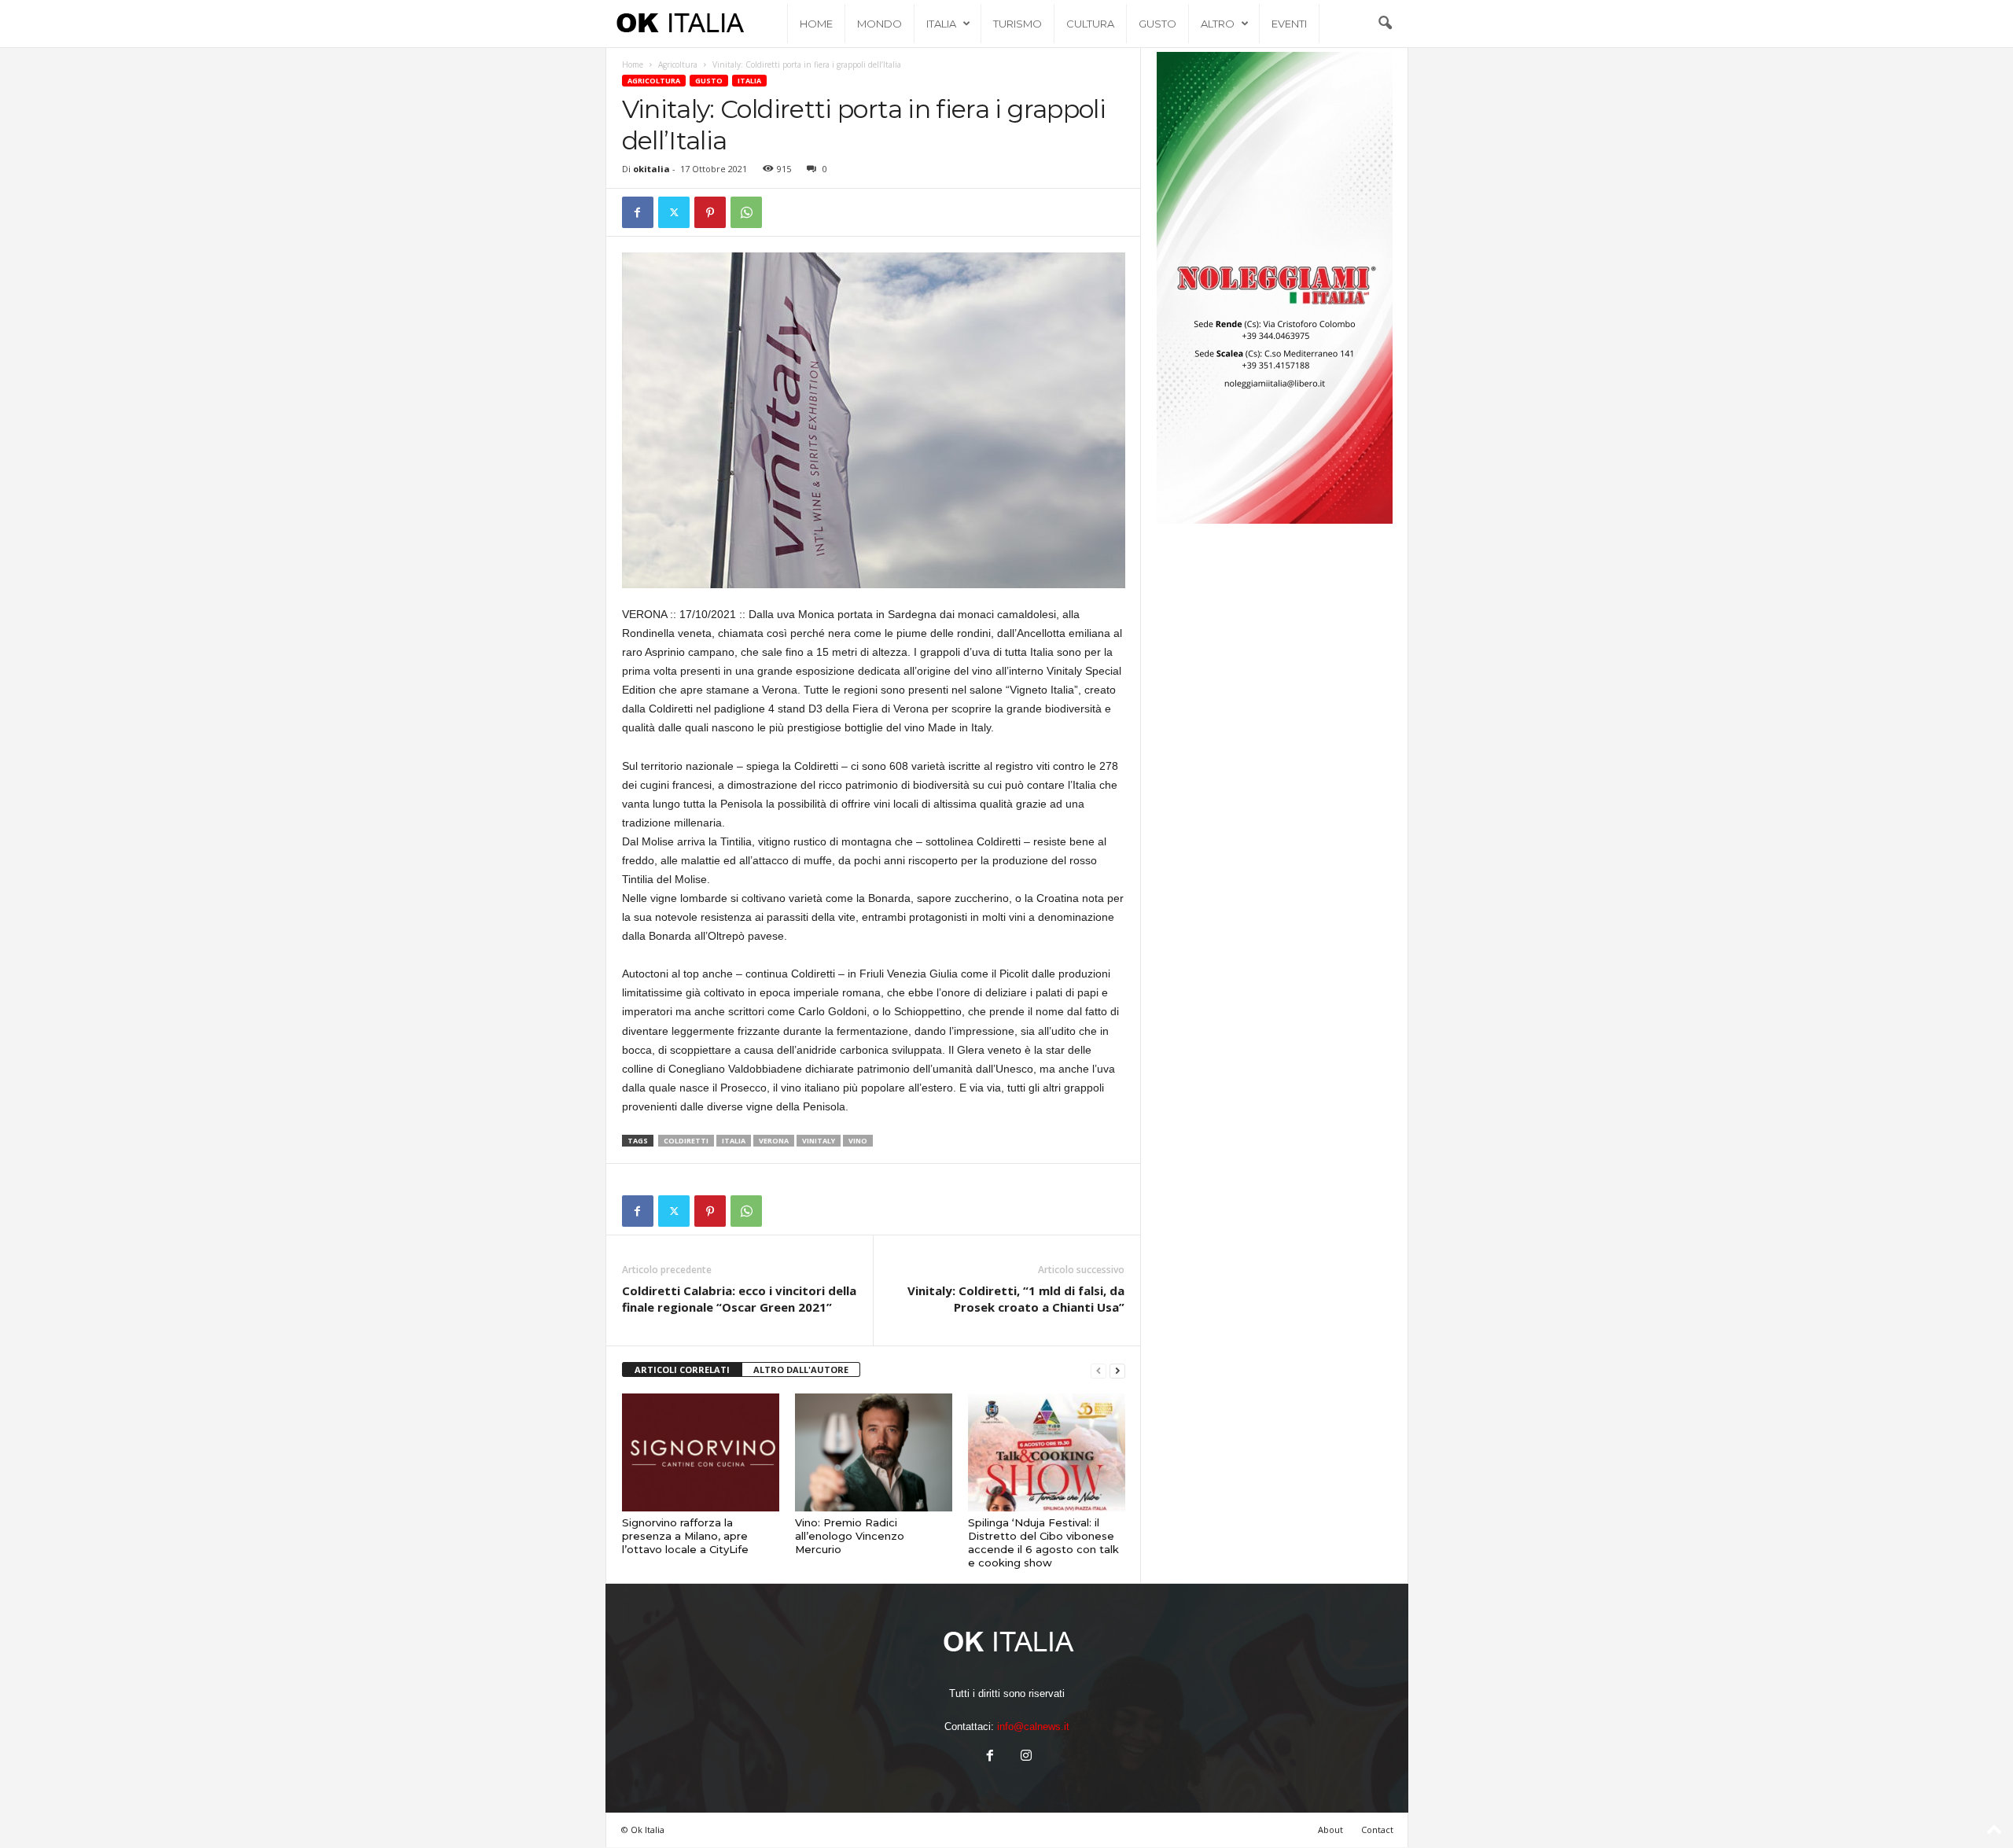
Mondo (880, 24)
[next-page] (1117, 1370)
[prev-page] (1099, 1370)
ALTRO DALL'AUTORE (801, 1369)
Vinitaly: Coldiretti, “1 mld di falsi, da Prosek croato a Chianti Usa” (1016, 1299)
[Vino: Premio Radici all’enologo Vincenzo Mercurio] (874, 1452)
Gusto (1157, 24)
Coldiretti (686, 1141)
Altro (1218, 24)
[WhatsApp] (746, 212)
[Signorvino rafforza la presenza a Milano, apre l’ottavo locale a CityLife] (701, 1452)
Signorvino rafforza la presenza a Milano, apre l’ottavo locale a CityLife (685, 1536)
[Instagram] (1025, 1757)
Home (816, 24)
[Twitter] (674, 212)
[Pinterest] (710, 212)
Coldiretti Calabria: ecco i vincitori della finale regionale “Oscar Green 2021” (739, 1299)
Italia (941, 24)
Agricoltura (678, 64)
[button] (1385, 24)
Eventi (1289, 24)
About (1330, 1830)
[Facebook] (638, 212)
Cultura (1090, 24)
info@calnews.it (1033, 1727)
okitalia (651, 169)
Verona (774, 1141)
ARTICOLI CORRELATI (682, 1369)
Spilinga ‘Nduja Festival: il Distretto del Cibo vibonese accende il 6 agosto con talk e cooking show (1043, 1542)
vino (858, 1141)
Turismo (1018, 24)
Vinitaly (819, 1141)
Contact (1377, 1830)
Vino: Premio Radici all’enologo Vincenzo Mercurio (850, 1536)
